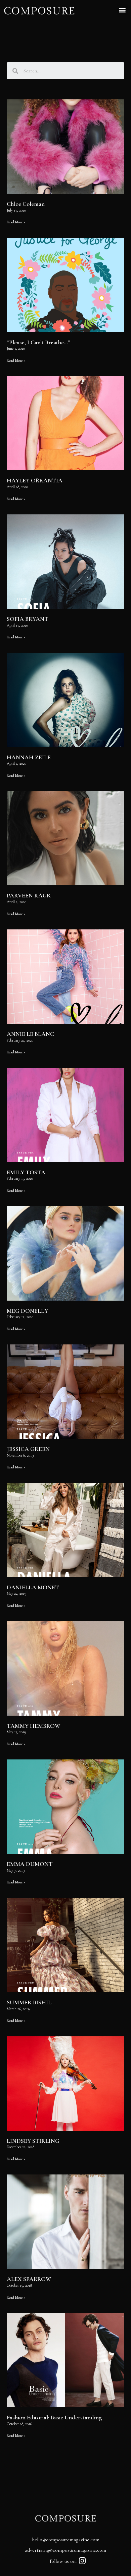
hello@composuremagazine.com (66, 2540)
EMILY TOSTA (26, 1172)
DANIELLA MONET (33, 1587)
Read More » (16, 222)
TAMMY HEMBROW (34, 1726)
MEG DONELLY (27, 1311)
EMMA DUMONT (30, 1864)
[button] (122, 10)
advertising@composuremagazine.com (65, 2550)
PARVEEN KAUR (29, 895)
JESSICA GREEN (28, 1449)
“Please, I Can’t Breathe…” (38, 342)
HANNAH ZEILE (29, 757)
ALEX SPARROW (29, 2279)
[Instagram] (82, 2561)
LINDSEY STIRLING (33, 2141)
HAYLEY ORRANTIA (35, 480)
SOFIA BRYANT (28, 619)
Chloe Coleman (26, 204)
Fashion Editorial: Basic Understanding (54, 2417)
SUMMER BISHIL (29, 2002)
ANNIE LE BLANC (30, 1034)
